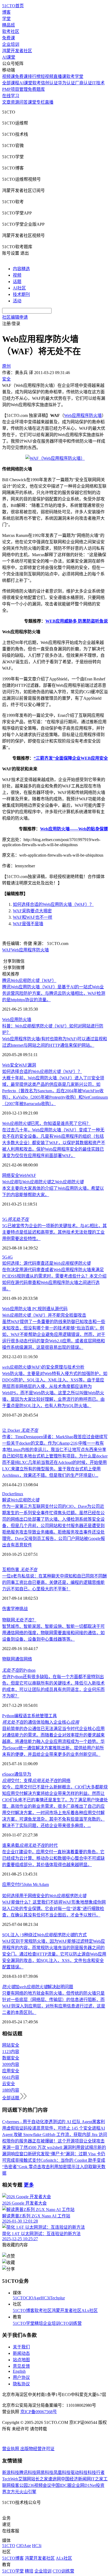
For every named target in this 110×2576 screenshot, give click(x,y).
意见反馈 (21, 2366)
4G (10, 1257)
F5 (21, 1884)
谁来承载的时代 (30, 1845)
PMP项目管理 (15, 89)
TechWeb (10, 2479)
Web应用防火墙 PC (20, 1309)
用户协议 (21, 2377)
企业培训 (11, 44)
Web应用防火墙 (17, 1020)
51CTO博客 (24, 2311)
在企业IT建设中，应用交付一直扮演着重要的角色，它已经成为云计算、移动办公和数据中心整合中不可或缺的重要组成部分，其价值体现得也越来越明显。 (53, 1858)
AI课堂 (9, 57)
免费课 (9, 38)
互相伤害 (20, 1570)
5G (15, 1219)
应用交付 (11, 1884)
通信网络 (23, 1659)
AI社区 (19, 288)
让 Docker (20, 1430)
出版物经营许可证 (37, 2449)
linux (19, 1494)
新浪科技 (11, 2473)
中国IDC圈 (61, 2485)
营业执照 (11, 2449)
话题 (17, 282)
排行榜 (34, 76)
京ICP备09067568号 (39, 2412)
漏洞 (32, 1065)
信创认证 (49, 83)
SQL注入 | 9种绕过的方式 (44, 1935)
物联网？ (19, 1620)
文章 (6, 102)
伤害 (6, 1609)
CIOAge (33, 2298)
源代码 (61, 1309)
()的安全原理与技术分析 (43, 1367)
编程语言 (23, 1716)
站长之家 (40, 2479)
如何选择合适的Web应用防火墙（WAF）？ (53, 904)
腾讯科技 (28, 2473)
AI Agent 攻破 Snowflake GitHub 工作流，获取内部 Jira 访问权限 (55, 2135)
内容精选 (21, 269)
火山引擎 (28, 2492)
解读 (21, 1500)
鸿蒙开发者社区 (17, 51)
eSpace (8, 1774)
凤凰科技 (62, 2473)
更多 (29, 2185)
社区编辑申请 (15, 317)
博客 (6, 12)
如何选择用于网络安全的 (44, 1896)
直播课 (60, 76)
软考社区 (11, 31)
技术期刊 (21, 294)
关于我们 (21, 2347)
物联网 (9, 1659)
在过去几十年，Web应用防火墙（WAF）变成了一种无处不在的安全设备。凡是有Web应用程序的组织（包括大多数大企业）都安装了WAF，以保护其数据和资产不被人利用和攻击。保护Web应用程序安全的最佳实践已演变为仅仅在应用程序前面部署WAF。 (54, 1143)
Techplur (57, 2298)
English (19, 2371)
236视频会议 (40, 2485)
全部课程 (11, 83)
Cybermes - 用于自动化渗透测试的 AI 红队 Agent (47, 2122)
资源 (15, 102)
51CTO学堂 (24, 2323)
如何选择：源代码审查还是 (46, 1263)
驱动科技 (79, 2473)
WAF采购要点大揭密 (32, 911)
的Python (19, 1670)
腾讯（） (29, 980)
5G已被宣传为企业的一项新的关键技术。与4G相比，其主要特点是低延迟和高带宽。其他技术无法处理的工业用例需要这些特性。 (54, 1232)
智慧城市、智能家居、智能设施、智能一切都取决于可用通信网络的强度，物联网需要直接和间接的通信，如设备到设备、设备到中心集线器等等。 (53, 1633)
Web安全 (10, 1065)
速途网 (54, 2479)
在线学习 (11, 96)
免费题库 (36, 89)
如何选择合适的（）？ (42, 1072)
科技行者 (96, 2473)
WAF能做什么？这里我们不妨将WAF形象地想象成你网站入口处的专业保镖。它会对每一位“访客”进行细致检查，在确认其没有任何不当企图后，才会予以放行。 (54, 1909)
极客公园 (19, 2485)
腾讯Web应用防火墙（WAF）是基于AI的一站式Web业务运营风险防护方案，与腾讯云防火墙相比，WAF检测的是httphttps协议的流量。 (54, 993)
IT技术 (98, 83)
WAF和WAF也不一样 (33, 917)
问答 (23, 102)
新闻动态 (21, 2353)
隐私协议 (21, 2384)
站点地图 (21, 2360)
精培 (39, 2323)
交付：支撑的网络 (36, 1781)
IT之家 (97, 2479)
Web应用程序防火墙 (83, 415)
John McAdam (36, 1884)
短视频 (47, 76)
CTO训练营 (71, 2323)
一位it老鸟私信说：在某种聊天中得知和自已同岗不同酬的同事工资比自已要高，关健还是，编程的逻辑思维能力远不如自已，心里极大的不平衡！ (54, 1582)
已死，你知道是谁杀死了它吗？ (46, 1123)
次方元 (13, 2492)
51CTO (19, 2298)
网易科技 (45, 2473)
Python (8, 1716)
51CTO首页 (13, 6)
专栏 (41, 102)
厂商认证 (84, 83)
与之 (43, 1182)
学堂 (6, 19)
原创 (6, 366)
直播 (49, 102)
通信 (18, 1774)
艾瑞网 (25, 2479)
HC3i (45, 2298)
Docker (8, 1494)
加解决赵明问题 (38, 1987)
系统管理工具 (44, 1716)
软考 (37, 83)
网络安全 (11, 1175)
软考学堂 (75, 76)
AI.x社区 (90, 2311)
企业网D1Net (84, 2485)
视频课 (9, 76)
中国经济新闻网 (76, 2479)
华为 (27, 1774)
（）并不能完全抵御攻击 (44, 1315)
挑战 (23, 1609)
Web (23, 1175)
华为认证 (66, 83)
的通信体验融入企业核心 (41, 1722)
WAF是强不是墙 (28, 924)
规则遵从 (46, 1309)
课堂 (32, 102)
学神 (15, 1609)
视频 (17, 275)
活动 (17, 301)
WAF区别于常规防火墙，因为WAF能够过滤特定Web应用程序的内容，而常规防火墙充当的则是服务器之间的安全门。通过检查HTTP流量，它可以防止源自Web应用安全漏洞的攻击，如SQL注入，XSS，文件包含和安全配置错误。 (54, 1954)
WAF (7, 950)
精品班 (9, 25)
